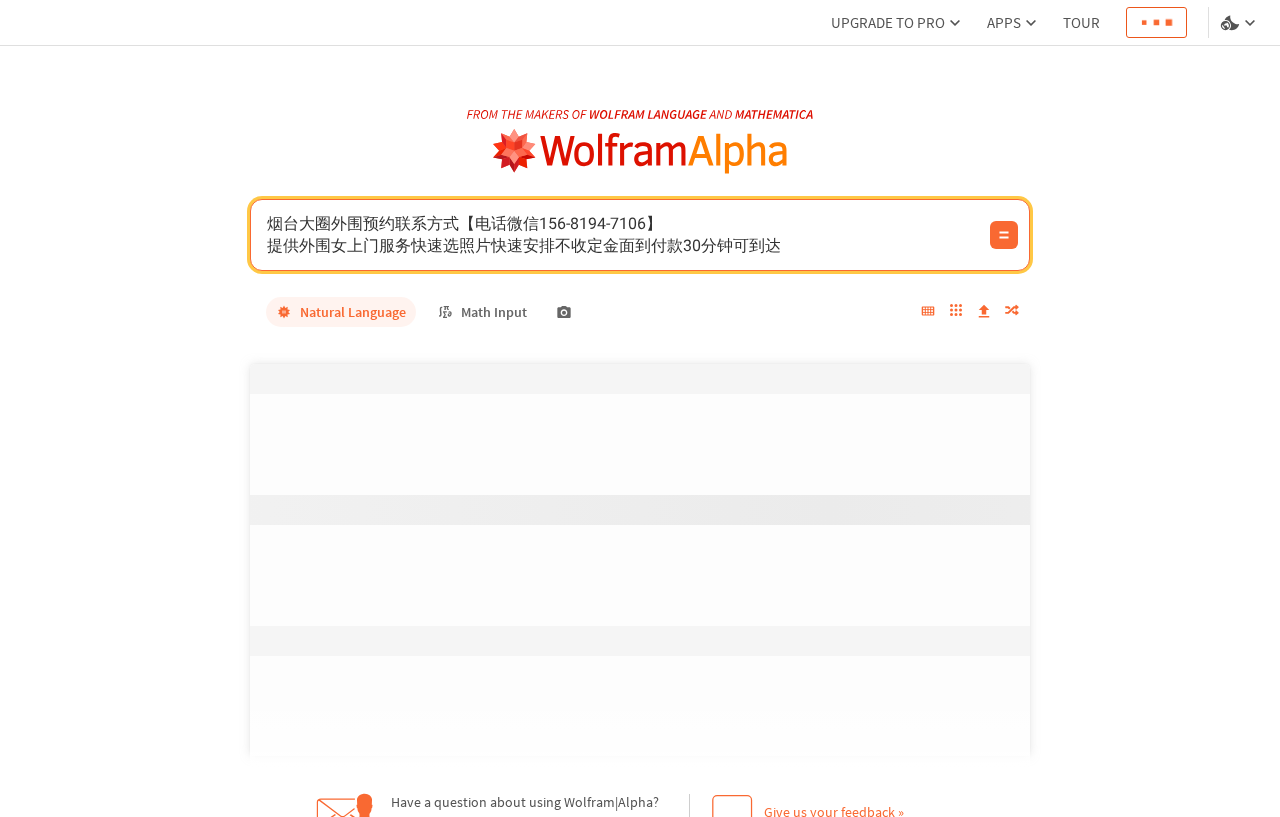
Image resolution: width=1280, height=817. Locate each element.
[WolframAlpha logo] (640, 151)
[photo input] (564, 312)
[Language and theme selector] (1240, 23)
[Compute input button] (1004, 235)
